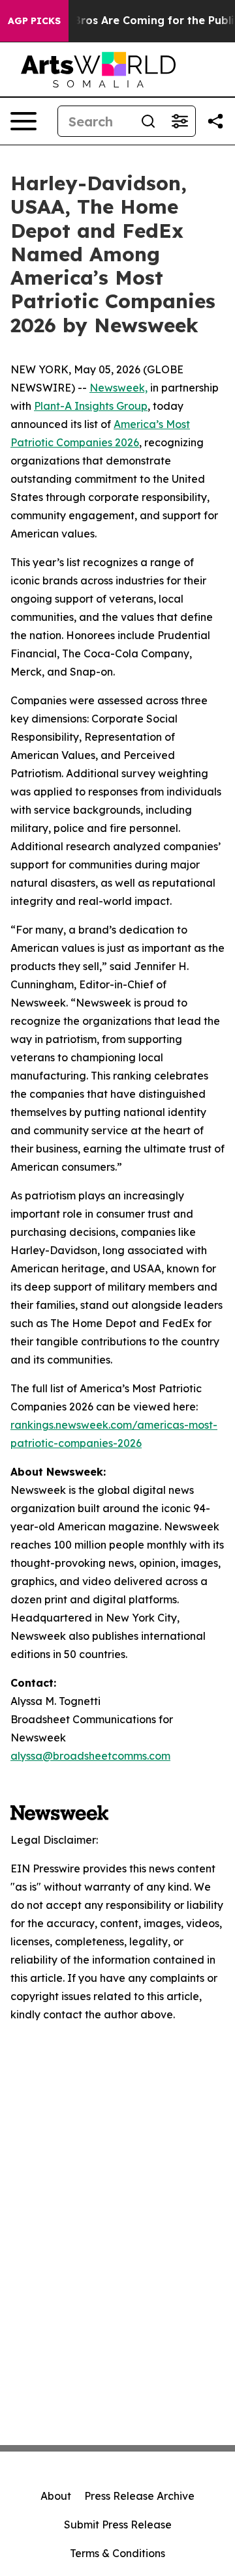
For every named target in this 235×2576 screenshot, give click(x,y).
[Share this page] (215, 121)
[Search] (148, 121)
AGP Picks (34, 21)
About (56, 2496)
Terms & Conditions (117, 2553)
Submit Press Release (118, 2525)
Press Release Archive (139, 2496)
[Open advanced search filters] (180, 121)
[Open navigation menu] (23, 121)
